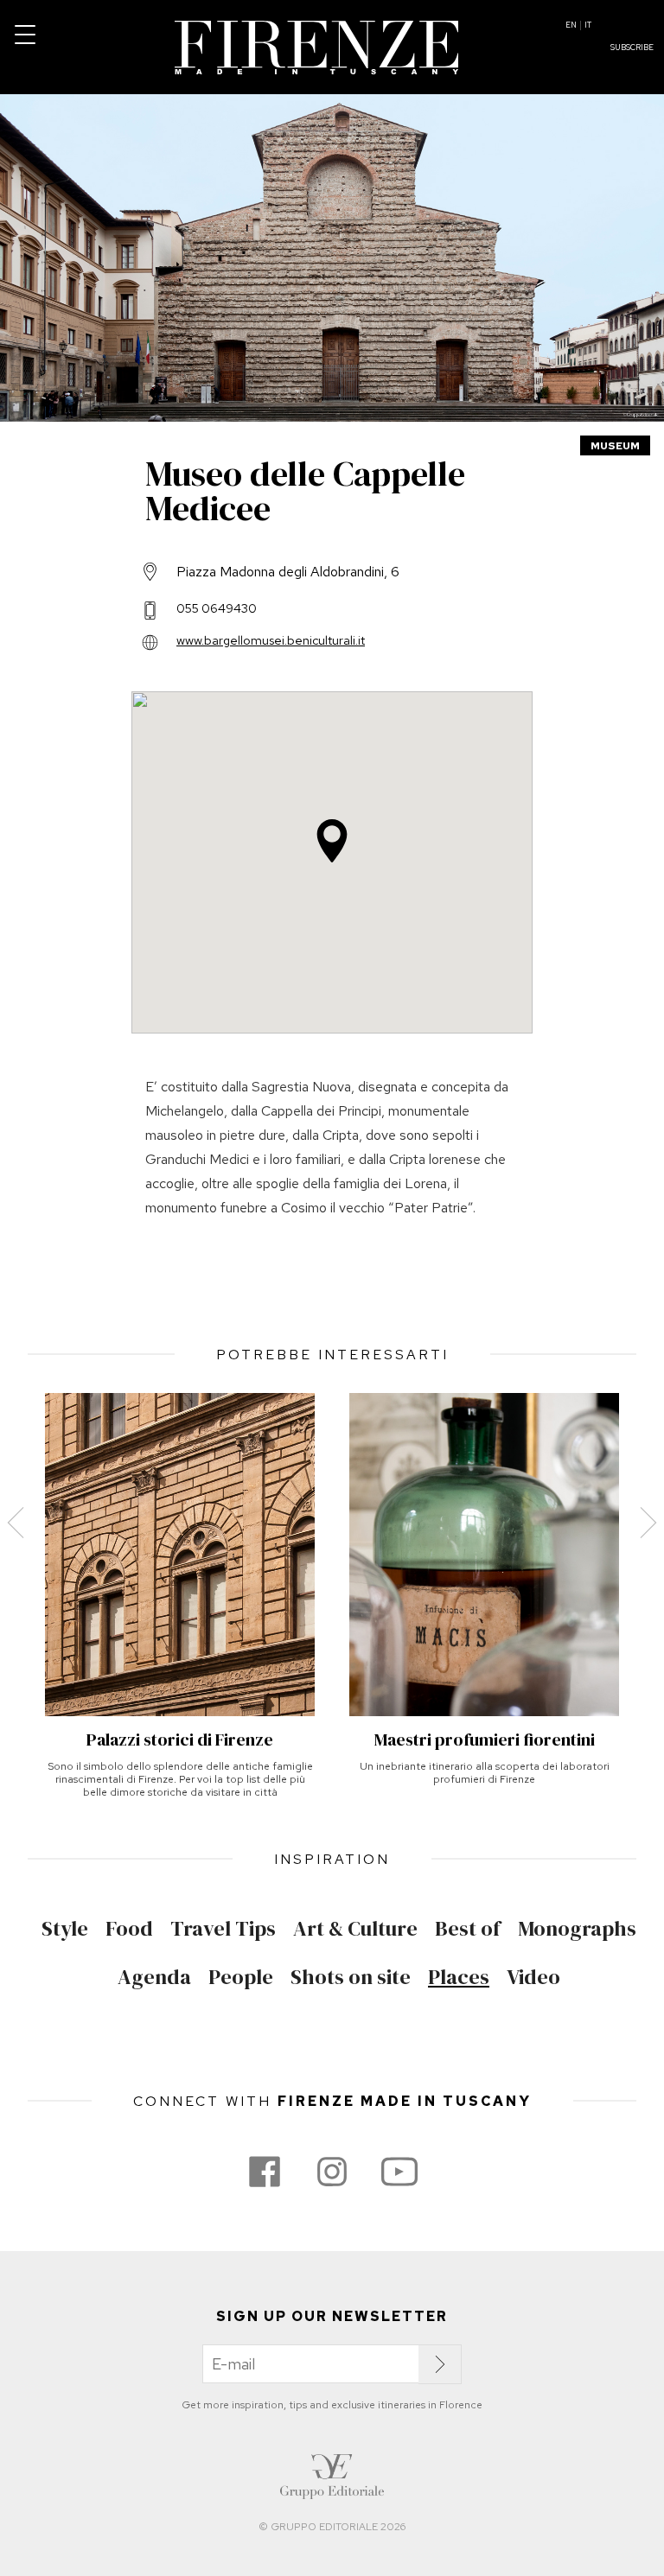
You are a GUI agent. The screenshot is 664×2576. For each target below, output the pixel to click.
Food (129, 1929)
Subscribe (632, 48)
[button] (332, 841)
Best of (468, 1929)
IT (588, 25)
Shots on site (351, 1977)
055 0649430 (217, 608)
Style (65, 1929)
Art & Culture (355, 1929)
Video (533, 1977)
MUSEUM (615, 446)
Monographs (577, 1929)
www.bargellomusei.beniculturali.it (271, 640)
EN (571, 25)
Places (459, 1977)
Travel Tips (223, 1929)
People (241, 1977)
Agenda (154, 1977)
